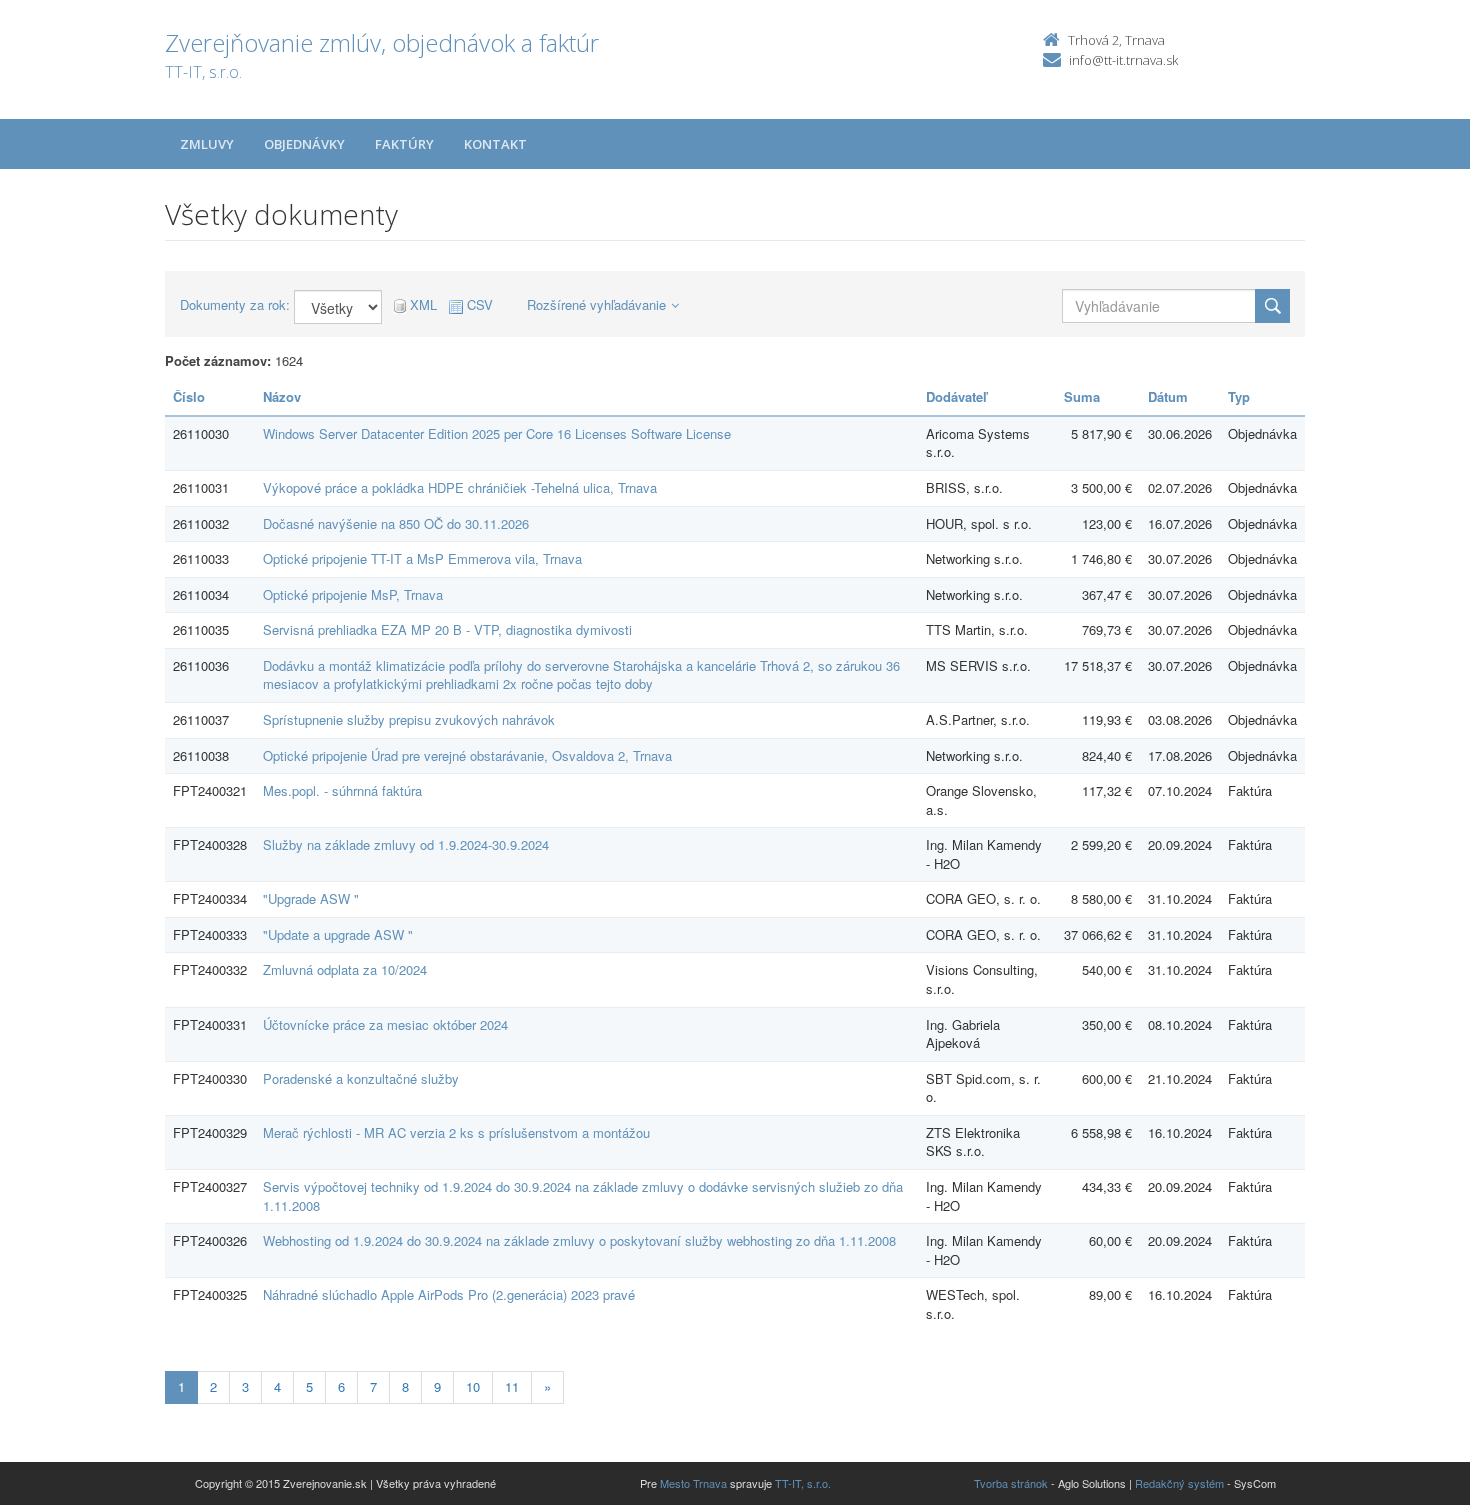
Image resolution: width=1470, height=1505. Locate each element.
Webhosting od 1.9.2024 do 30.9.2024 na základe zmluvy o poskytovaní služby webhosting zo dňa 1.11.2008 (579, 1240)
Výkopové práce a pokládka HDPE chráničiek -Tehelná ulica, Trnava (460, 487)
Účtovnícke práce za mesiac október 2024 (385, 1024)
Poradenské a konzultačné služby (361, 1078)
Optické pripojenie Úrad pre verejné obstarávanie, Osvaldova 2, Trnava (467, 755)
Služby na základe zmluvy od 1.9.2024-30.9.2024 (406, 844)
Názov (282, 396)
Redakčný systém (1179, 1483)
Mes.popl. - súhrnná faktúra (342, 790)
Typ (1239, 396)
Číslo (189, 396)
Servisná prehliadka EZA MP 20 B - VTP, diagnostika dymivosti (447, 629)
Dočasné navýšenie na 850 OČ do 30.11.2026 (396, 523)
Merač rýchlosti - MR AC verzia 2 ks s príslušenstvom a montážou (456, 1132)
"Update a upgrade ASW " (338, 934)
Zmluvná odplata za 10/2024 (345, 969)
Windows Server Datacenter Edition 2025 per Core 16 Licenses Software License (497, 433)
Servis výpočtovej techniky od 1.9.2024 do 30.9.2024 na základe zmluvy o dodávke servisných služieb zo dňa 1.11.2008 (583, 1196)
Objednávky (304, 144)
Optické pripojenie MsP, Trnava (353, 594)
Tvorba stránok (1011, 1483)
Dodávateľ (956, 396)
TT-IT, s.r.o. (803, 1483)
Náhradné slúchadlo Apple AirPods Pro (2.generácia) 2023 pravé (449, 1294)
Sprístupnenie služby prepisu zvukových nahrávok (409, 719)
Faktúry (404, 144)
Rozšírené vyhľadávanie (596, 304)
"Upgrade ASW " (311, 898)
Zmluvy (207, 144)
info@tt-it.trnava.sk (1123, 60)
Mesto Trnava (693, 1483)
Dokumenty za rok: (235, 305)
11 (512, 1386)
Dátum (1168, 396)
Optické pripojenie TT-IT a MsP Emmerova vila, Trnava (422, 558)
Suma (1082, 396)
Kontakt (495, 144)
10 (473, 1386)
